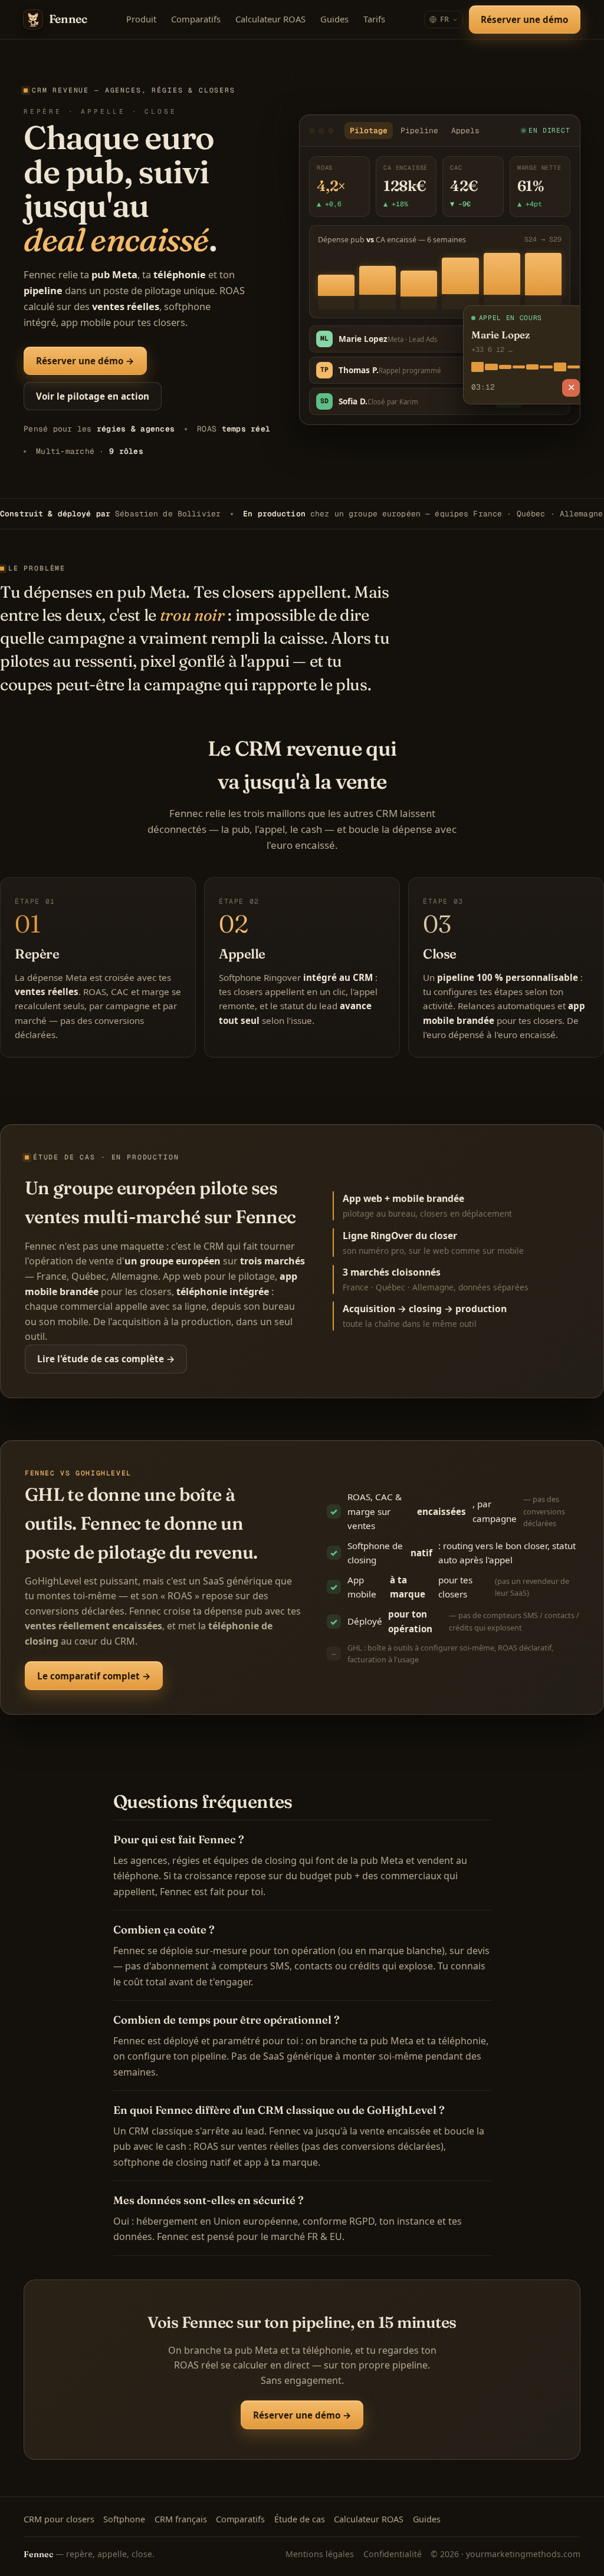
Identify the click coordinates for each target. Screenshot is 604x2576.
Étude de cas (300, 2519)
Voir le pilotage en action (93, 396)
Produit (141, 19)
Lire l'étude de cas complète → (106, 1359)
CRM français (181, 2519)
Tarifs (374, 19)
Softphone (124, 2519)
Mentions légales (320, 2554)
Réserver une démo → (85, 361)
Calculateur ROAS (270, 19)
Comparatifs (196, 19)
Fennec (68, 19)
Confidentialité (393, 2554)
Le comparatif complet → (94, 1676)
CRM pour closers (59, 2519)
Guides (334, 19)
